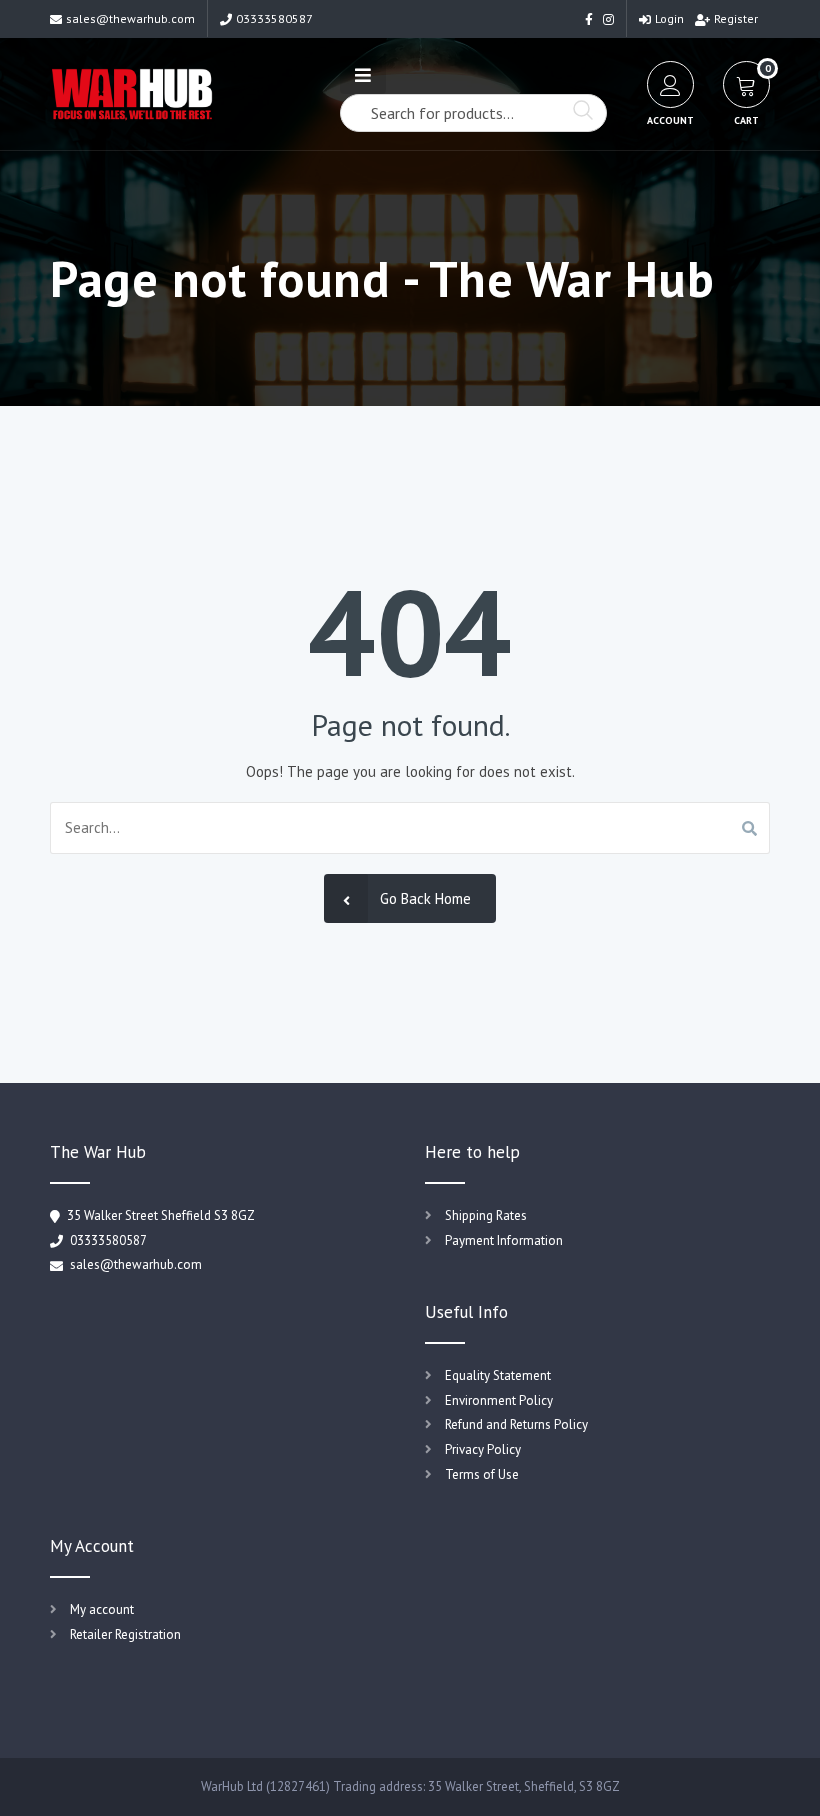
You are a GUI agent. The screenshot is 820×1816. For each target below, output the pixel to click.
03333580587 (274, 18)
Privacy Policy (483, 1449)
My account (102, 1609)
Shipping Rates (486, 1215)
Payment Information (504, 1240)
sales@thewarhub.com (130, 18)
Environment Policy (499, 1400)
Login (669, 18)
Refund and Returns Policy (516, 1424)
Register (736, 18)
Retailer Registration (125, 1634)
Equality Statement (498, 1375)
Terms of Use (482, 1474)
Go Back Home (425, 898)
